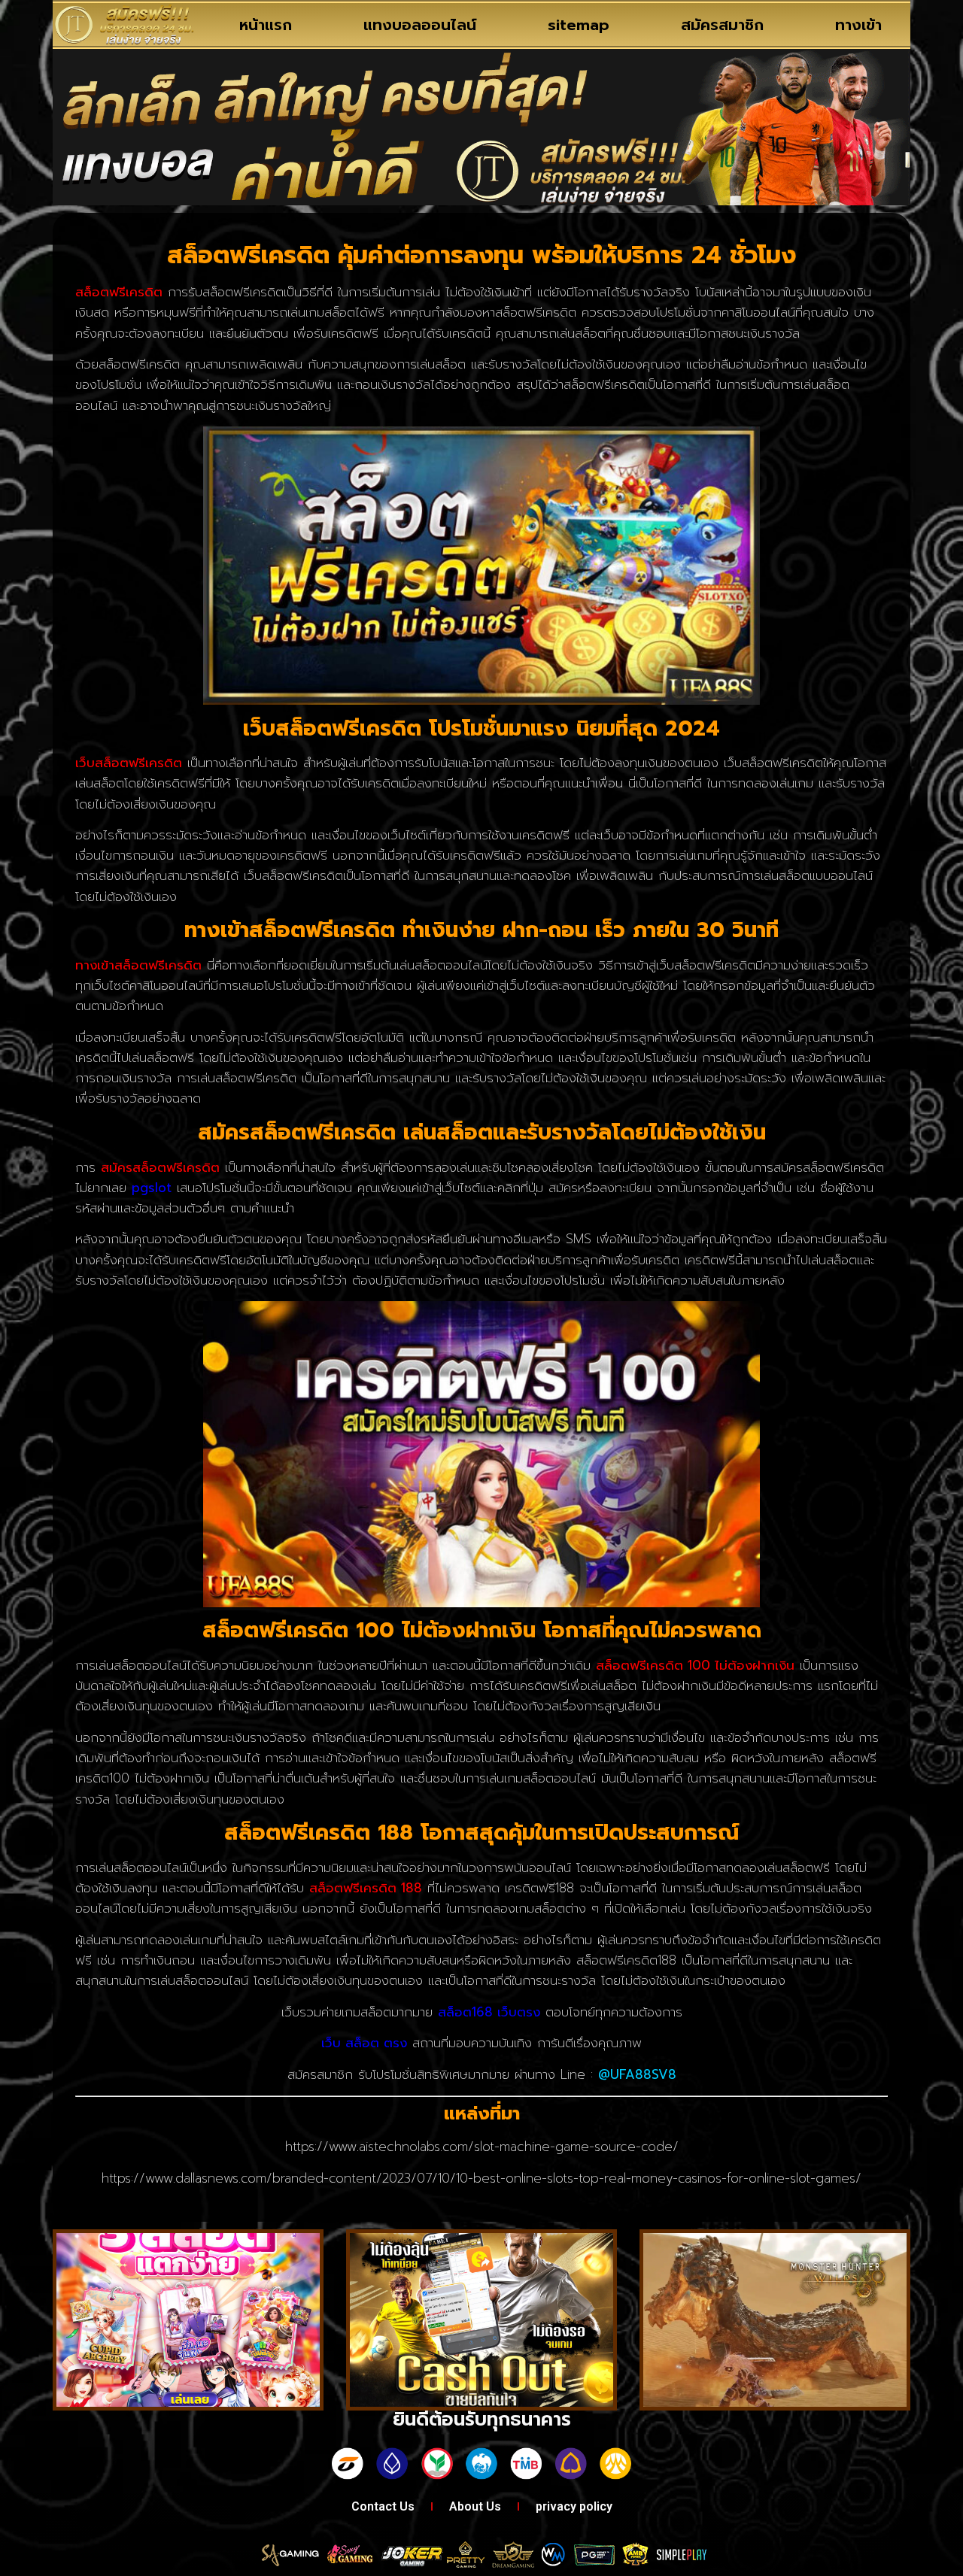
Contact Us (383, 2506)
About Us (475, 2506)
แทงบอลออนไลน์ (420, 25)
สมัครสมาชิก (722, 25)
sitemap (579, 25)
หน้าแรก (266, 25)
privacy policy (574, 2506)
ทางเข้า (858, 25)
